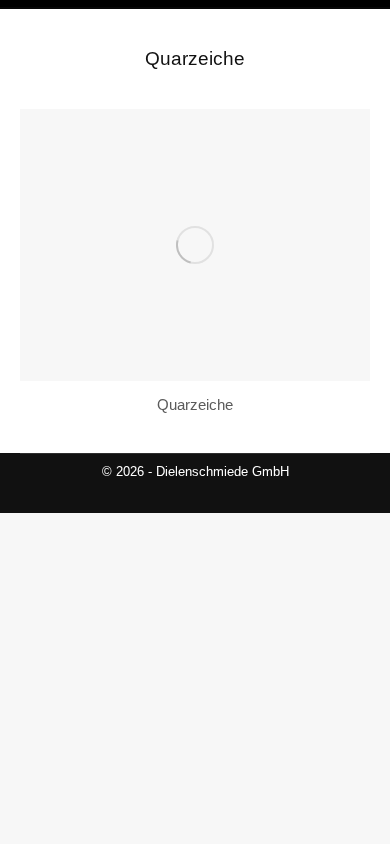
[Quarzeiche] (195, 245)
